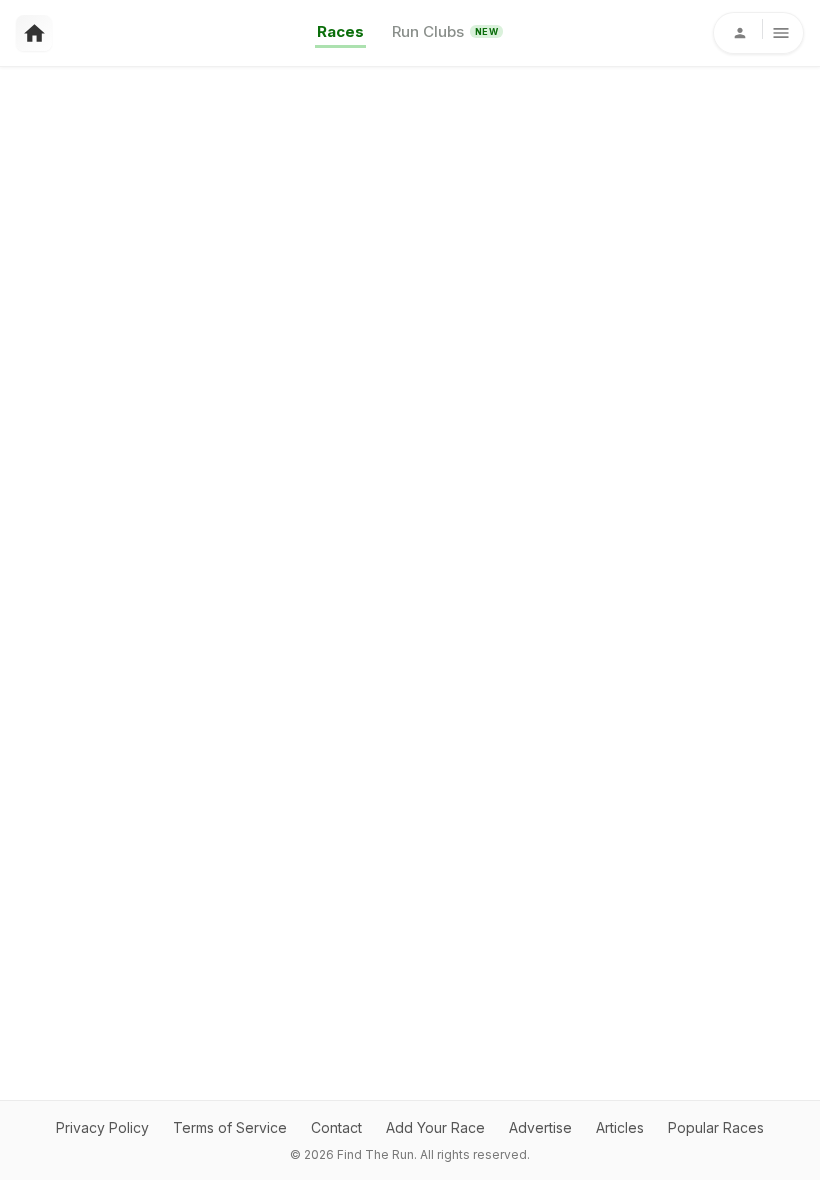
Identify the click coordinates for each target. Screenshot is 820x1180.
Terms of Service (230, 1127)
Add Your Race (435, 1127)
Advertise (540, 1127)
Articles (620, 1127)
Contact (336, 1127)
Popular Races (716, 1127)
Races (340, 31)
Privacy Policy (102, 1127)
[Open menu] (758, 33)
